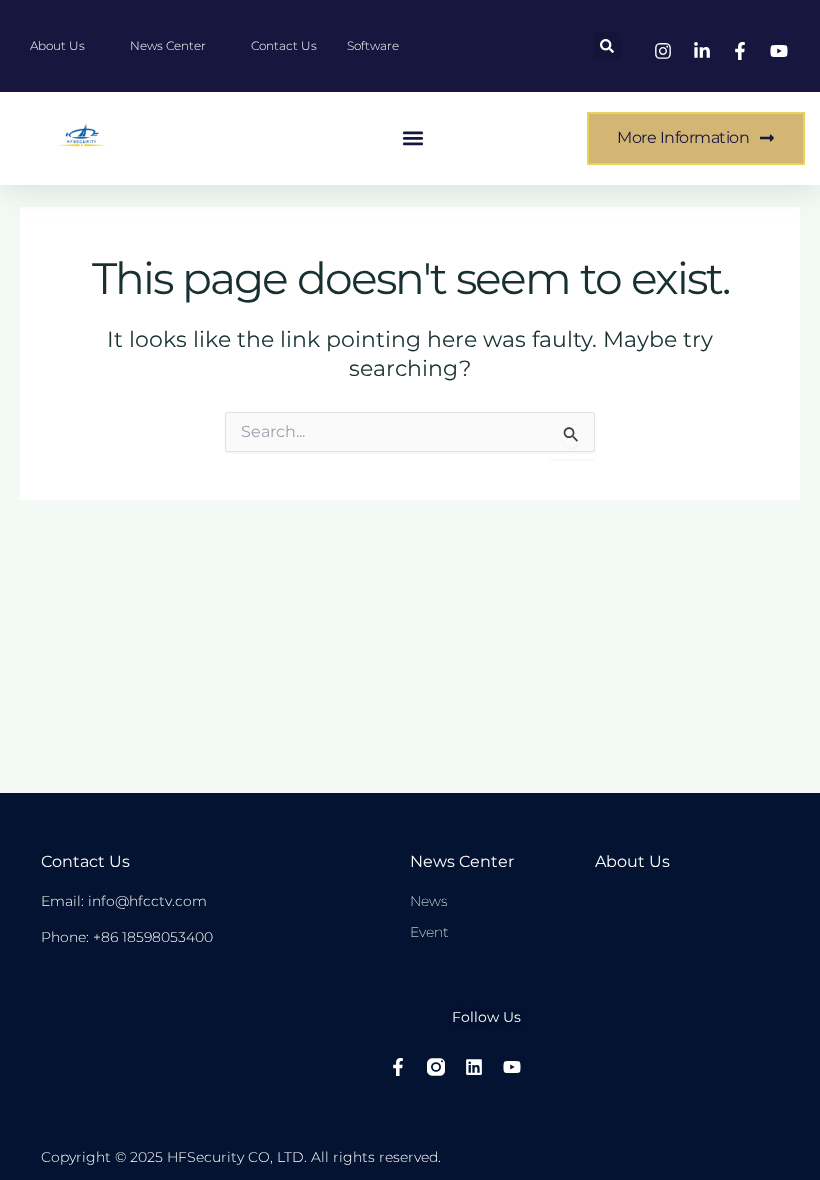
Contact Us (85, 861)
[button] (607, 46)
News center (462, 861)
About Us (632, 861)
